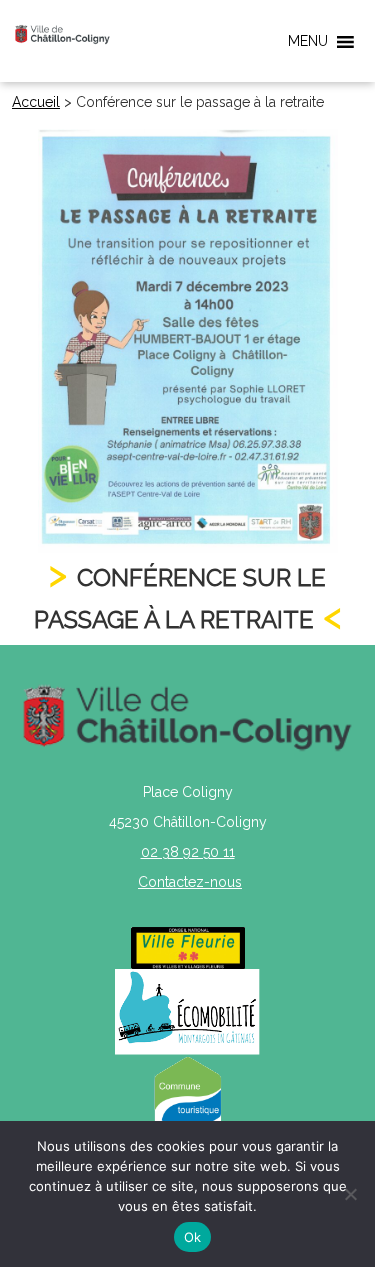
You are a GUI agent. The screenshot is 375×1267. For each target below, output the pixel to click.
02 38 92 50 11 (188, 852)
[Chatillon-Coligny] (62, 34)
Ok (193, 1237)
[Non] (350, 1194)
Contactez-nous (190, 882)
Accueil (36, 102)
